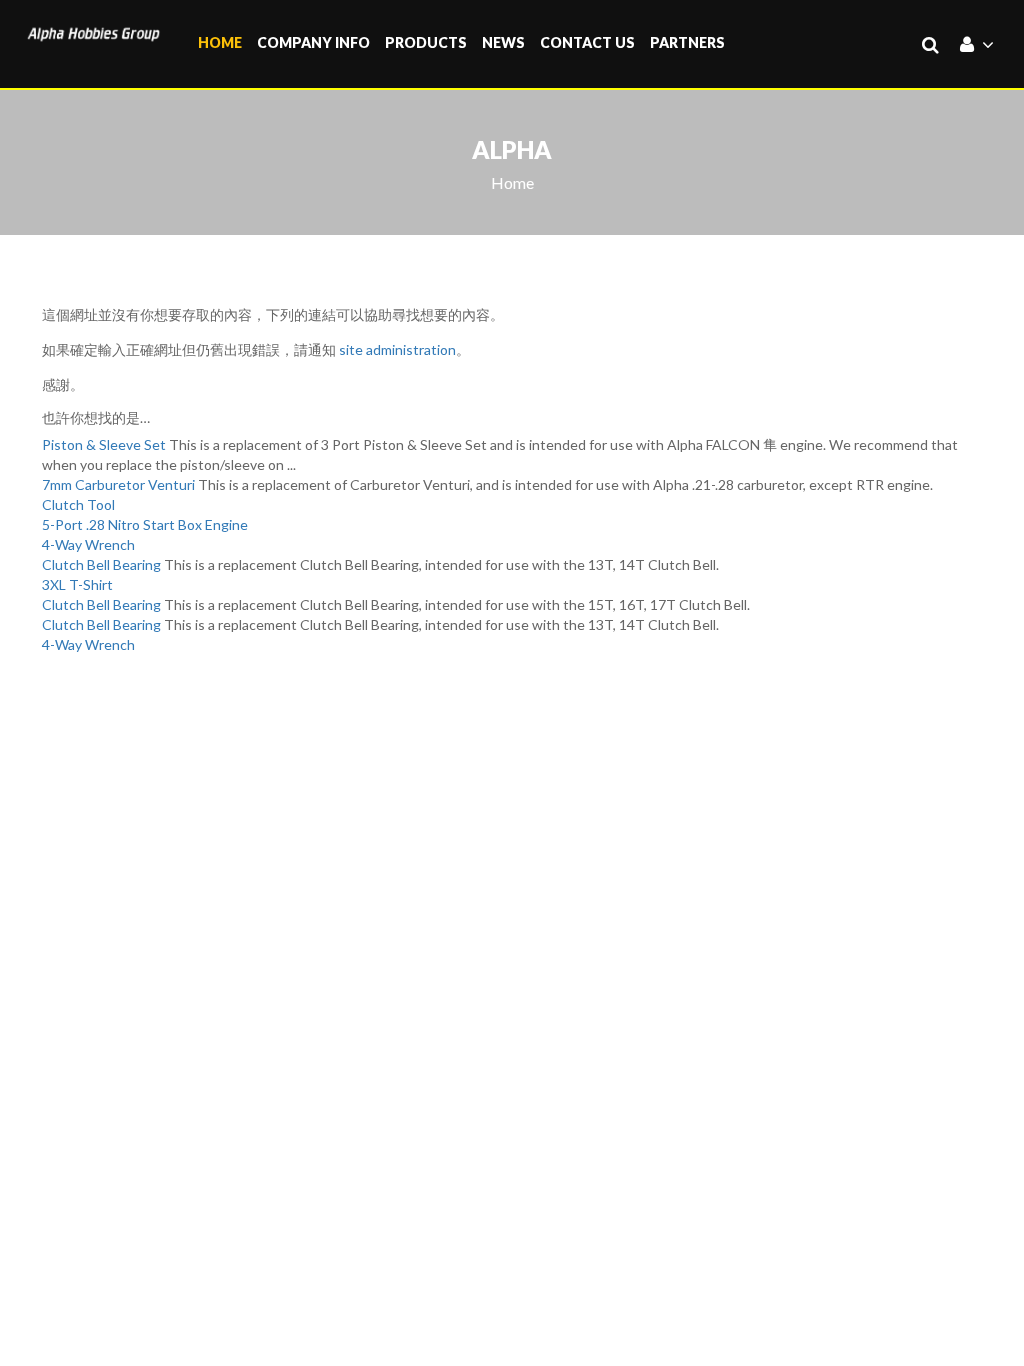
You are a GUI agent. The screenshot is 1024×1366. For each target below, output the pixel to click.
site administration (397, 349)
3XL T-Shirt (77, 584)
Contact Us (587, 42)
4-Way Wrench (88, 544)
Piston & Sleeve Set (104, 444)
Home (220, 42)
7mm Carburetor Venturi (118, 484)
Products (426, 42)
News (503, 42)
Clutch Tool (78, 504)
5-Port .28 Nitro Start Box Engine (145, 524)
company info (313, 42)
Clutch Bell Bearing (101, 564)
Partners (687, 42)
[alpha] (93, 31)
